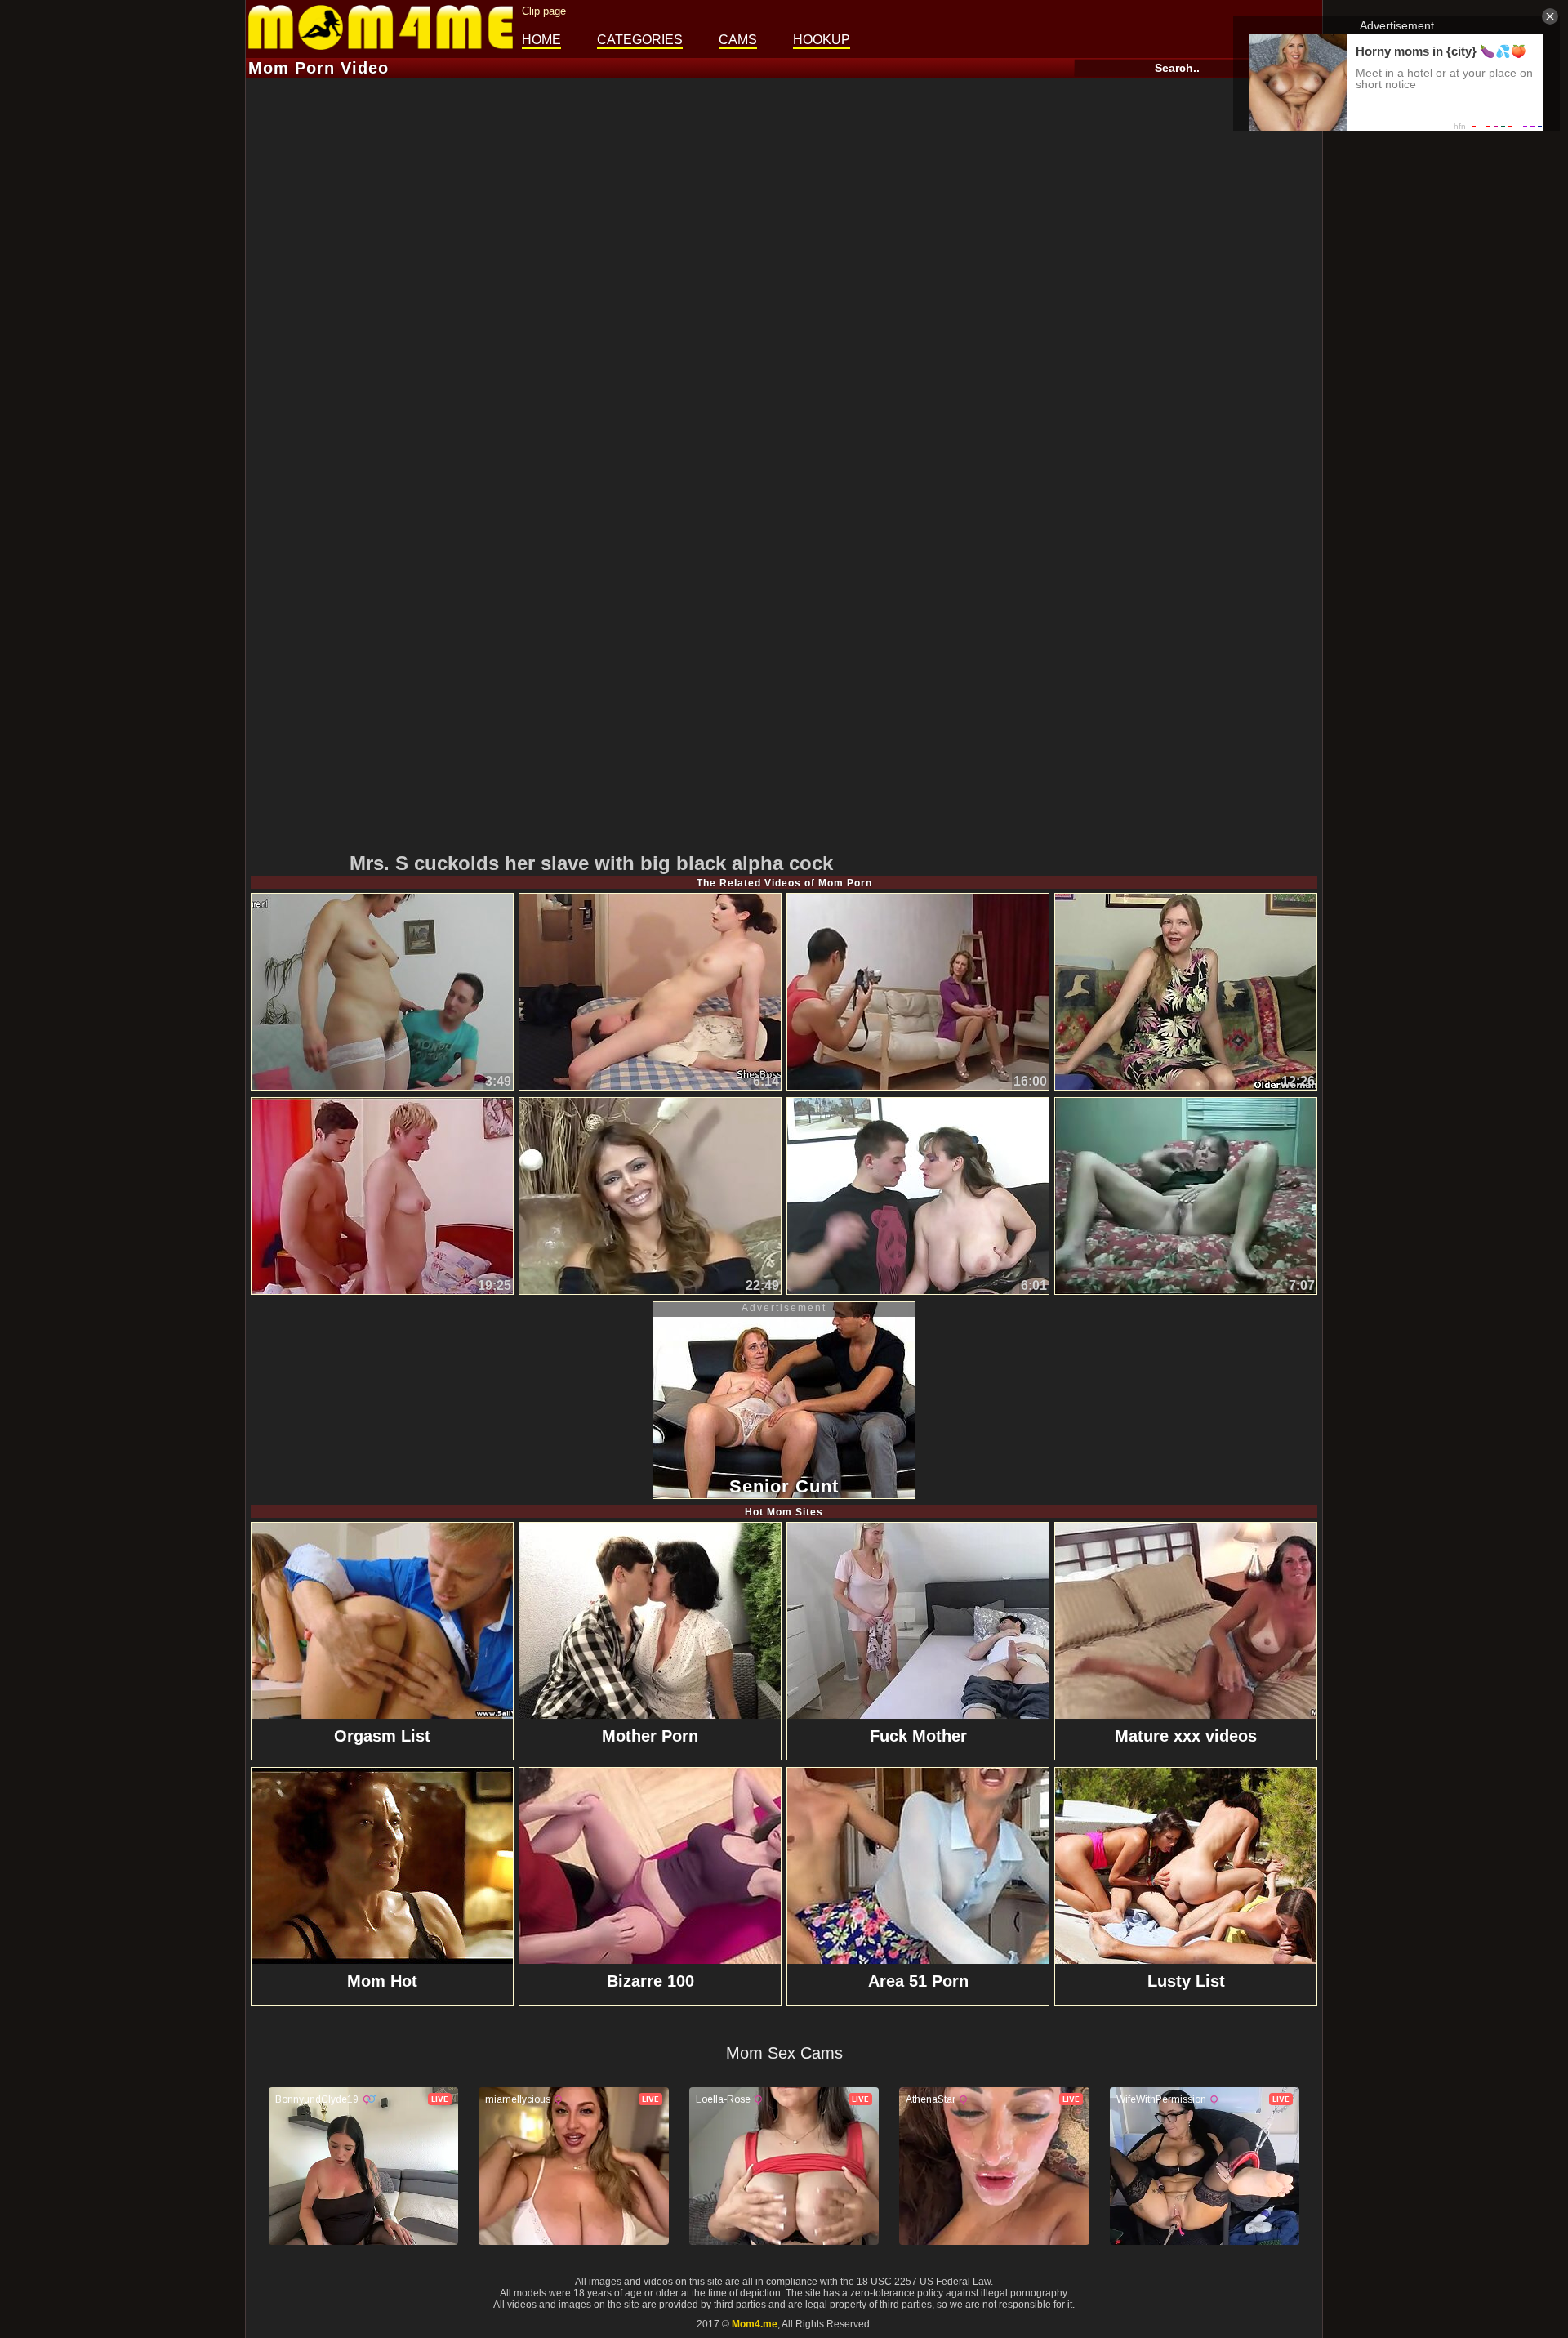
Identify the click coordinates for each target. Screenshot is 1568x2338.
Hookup (822, 40)
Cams (738, 40)
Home (541, 40)
